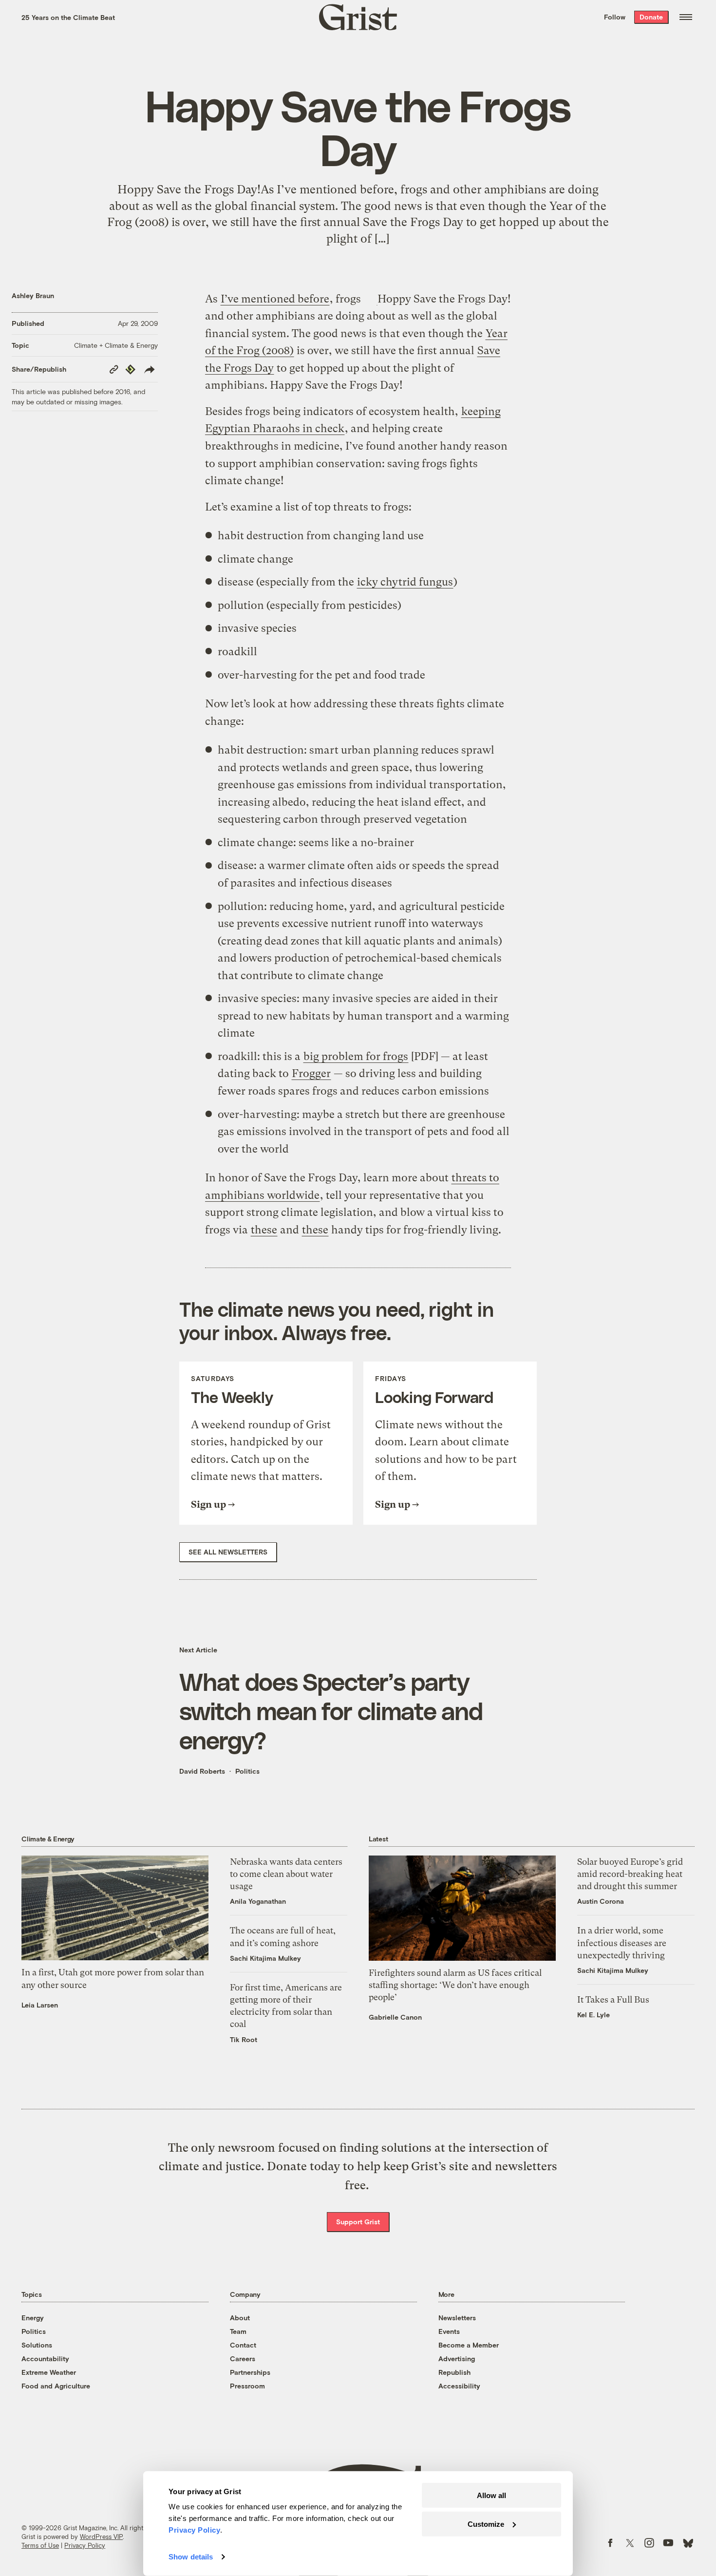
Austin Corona (601, 1901)
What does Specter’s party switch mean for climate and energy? (331, 1710)
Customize (486, 2524)
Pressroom (247, 2386)
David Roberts (202, 1771)
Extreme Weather (49, 2372)
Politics (247, 1771)
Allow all (491, 2495)
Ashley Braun (33, 295)
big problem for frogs (356, 1056)
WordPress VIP (101, 2537)
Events (449, 2331)
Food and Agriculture (56, 2386)
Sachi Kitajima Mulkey (265, 1958)
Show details (191, 2557)
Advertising (457, 2358)
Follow (615, 17)
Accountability (45, 2358)
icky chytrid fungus (405, 582)
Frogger (311, 1073)
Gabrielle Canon (395, 2017)
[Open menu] (686, 17)
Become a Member (469, 2345)
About (240, 2318)
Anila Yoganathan (258, 1901)
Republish (454, 2372)
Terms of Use (40, 2545)
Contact (243, 2345)
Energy (33, 2318)
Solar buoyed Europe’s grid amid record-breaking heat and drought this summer (630, 1874)
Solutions (37, 2345)
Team (238, 2331)
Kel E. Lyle (594, 2015)
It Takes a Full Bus (613, 1999)
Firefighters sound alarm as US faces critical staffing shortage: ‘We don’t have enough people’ (455, 1985)
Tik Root (244, 2039)
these (264, 1230)
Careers (243, 2358)
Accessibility (459, 2386)
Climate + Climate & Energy (116, 345)
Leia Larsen (40, 2005)
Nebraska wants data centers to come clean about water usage (286, 1874)
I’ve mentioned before (275, 299)
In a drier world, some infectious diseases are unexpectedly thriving (622, 1942)
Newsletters (457, 2318)
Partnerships (250, 2372)
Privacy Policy (85, 2545)
